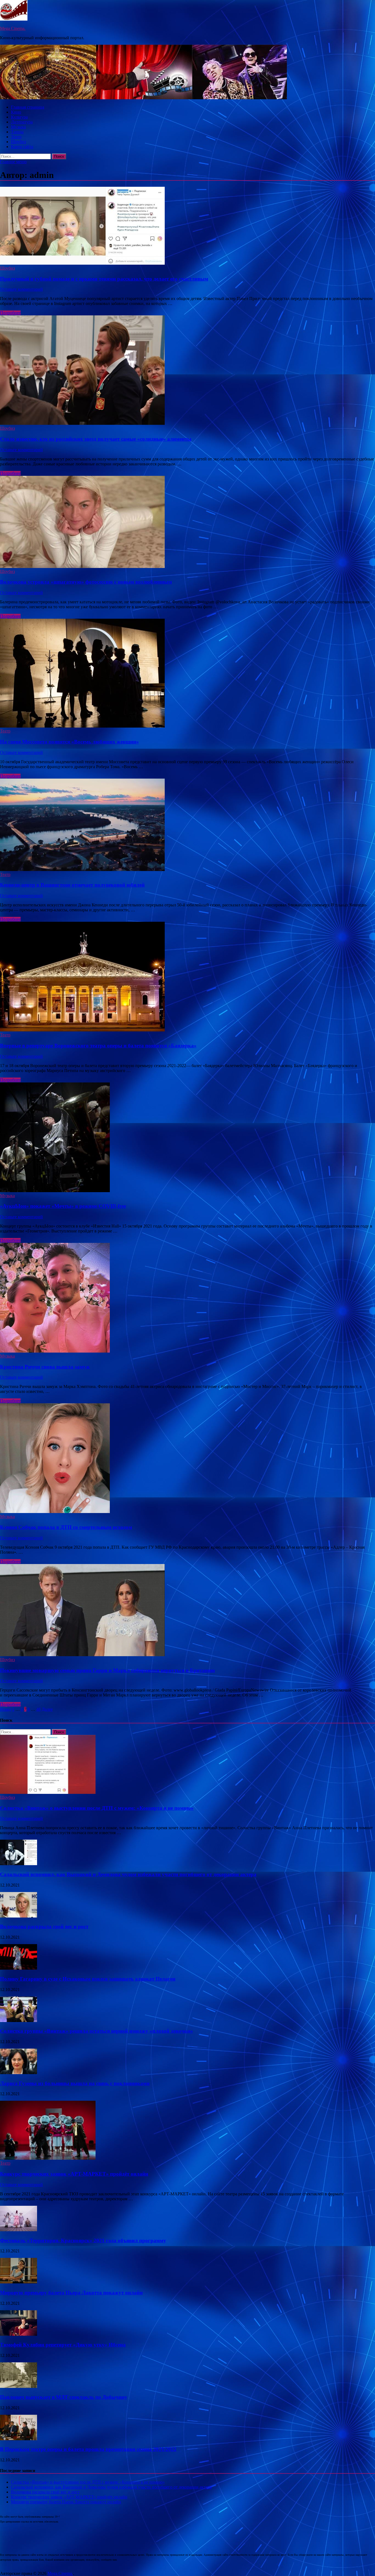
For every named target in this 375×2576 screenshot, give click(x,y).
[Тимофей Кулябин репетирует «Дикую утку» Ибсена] (19, 2334)
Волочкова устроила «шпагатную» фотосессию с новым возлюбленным (86, 582)
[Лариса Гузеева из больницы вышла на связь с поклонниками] (19, 2073)
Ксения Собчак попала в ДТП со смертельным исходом (66, 1527)
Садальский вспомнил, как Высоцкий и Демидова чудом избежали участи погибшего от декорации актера (128, 1874)
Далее (47, 1709)
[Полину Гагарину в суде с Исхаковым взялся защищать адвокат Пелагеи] (19, 1968)
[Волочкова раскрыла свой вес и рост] (19, 1916)
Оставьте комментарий (21, 289)
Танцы (17, 132)
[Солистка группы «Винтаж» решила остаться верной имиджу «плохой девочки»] (19, 2021)
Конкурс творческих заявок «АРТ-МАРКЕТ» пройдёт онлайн (74, 2174)
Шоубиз (18, 142)
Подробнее (10, 313)
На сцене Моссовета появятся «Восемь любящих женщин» (69, 742)
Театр (16, 137)
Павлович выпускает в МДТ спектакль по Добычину (64, 2397)
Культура (19, 117)
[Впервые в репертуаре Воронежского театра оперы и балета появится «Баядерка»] (187, 977)
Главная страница (28, 107)
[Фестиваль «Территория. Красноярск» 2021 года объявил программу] (19, 2230)
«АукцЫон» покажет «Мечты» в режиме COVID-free (63, 1206)
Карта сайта (22, 147)
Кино (16, 112)
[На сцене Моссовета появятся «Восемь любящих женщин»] (187, 674)
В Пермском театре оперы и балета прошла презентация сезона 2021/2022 (88, 2449)
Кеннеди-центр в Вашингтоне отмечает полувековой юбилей (72, 885)
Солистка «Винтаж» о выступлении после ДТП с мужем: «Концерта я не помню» (97, 1808)
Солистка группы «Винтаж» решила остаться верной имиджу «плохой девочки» (96, 2031)
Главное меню (13, 162)
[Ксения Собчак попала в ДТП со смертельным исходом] (187, 1459)
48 (38, 1709)
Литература (22, 122)
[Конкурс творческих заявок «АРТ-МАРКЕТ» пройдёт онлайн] (48, 2158)
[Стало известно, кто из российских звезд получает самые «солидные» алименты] (187, 371)
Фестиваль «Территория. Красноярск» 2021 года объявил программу (83, 2240)
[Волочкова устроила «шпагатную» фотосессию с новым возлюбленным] (187, 522)
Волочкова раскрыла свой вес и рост (44, 1926)
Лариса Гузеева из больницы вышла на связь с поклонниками (75, 2083)
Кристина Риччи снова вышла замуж (45, 1367)
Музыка (18, 127)
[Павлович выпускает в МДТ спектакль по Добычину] (19, 2386)
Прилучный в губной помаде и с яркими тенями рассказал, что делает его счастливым (104, 279)
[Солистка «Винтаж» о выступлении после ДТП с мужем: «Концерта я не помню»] (48, 1792)
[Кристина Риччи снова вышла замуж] (187, 1298)
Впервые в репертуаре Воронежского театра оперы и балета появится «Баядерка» (98, 1046)
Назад (5, 1709)
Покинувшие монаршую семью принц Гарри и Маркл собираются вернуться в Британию (107, 1670)
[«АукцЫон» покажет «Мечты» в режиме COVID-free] (187, 1138)
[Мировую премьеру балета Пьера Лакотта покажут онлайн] (19, 2282)
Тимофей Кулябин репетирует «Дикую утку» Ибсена (63, 2345)
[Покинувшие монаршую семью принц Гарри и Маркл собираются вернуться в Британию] (187, 1611)
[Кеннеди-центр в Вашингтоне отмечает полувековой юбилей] (187, 825)
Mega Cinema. (13, 28)
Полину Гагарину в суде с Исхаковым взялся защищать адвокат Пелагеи (88, 1979)
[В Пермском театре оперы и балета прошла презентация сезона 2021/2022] (19, 2439)
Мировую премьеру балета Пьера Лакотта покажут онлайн (71, 2293)
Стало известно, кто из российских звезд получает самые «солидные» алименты (96, 439)
